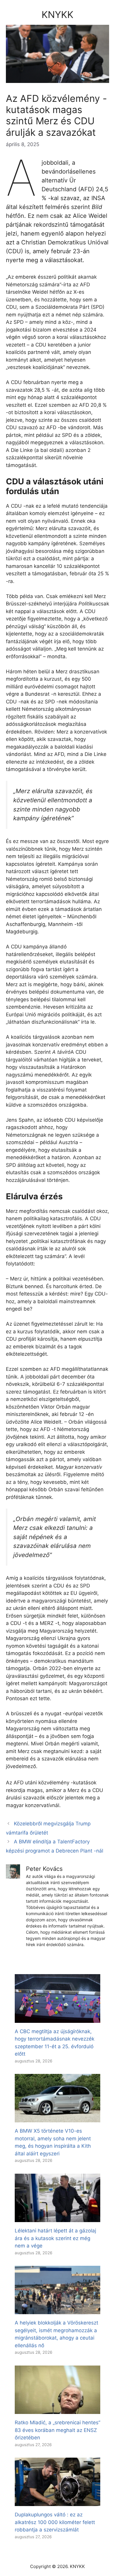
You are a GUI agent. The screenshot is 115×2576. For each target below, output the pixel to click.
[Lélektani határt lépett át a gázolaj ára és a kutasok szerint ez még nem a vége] (57, 2218)
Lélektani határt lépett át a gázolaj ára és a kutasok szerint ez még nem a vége (55, 2238)
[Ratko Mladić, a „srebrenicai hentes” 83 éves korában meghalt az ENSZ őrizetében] (57, 2410)
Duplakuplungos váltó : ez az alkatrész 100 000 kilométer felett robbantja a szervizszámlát (55, 2522)
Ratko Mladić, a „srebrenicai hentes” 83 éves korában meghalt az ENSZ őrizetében (57, 2430)
